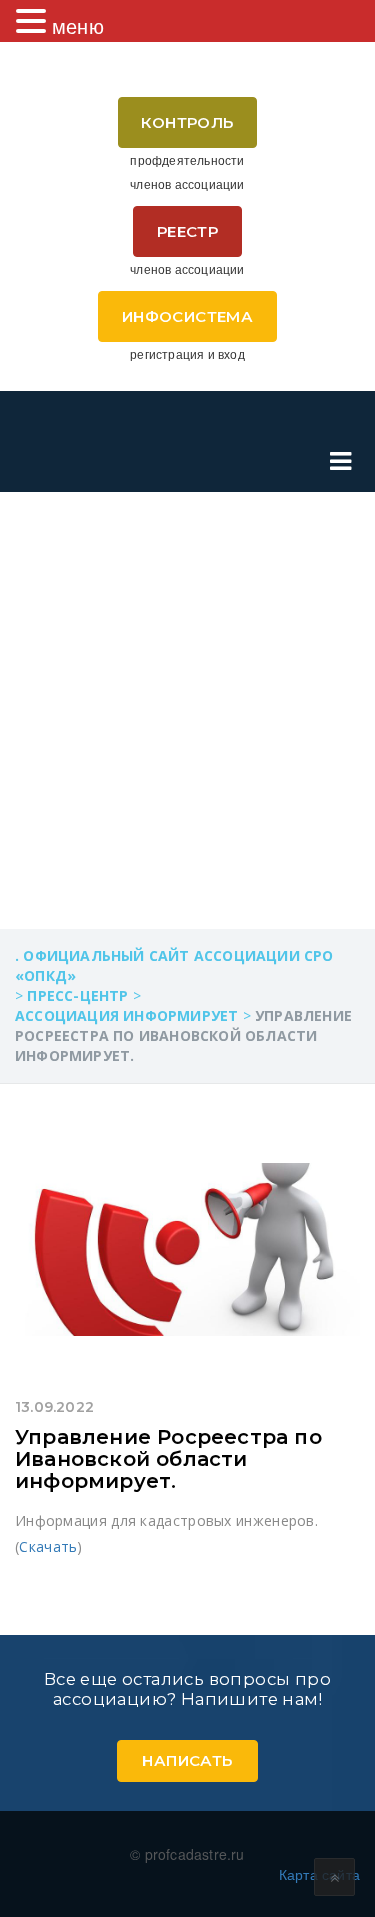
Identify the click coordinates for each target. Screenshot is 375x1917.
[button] (34, 21)
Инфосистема (187, 316)
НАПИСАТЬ (187, 1760)
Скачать (48, 1546)
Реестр (187, 231)
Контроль (187, 122)
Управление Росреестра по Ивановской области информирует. (168, 1459)
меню (78, 25)
